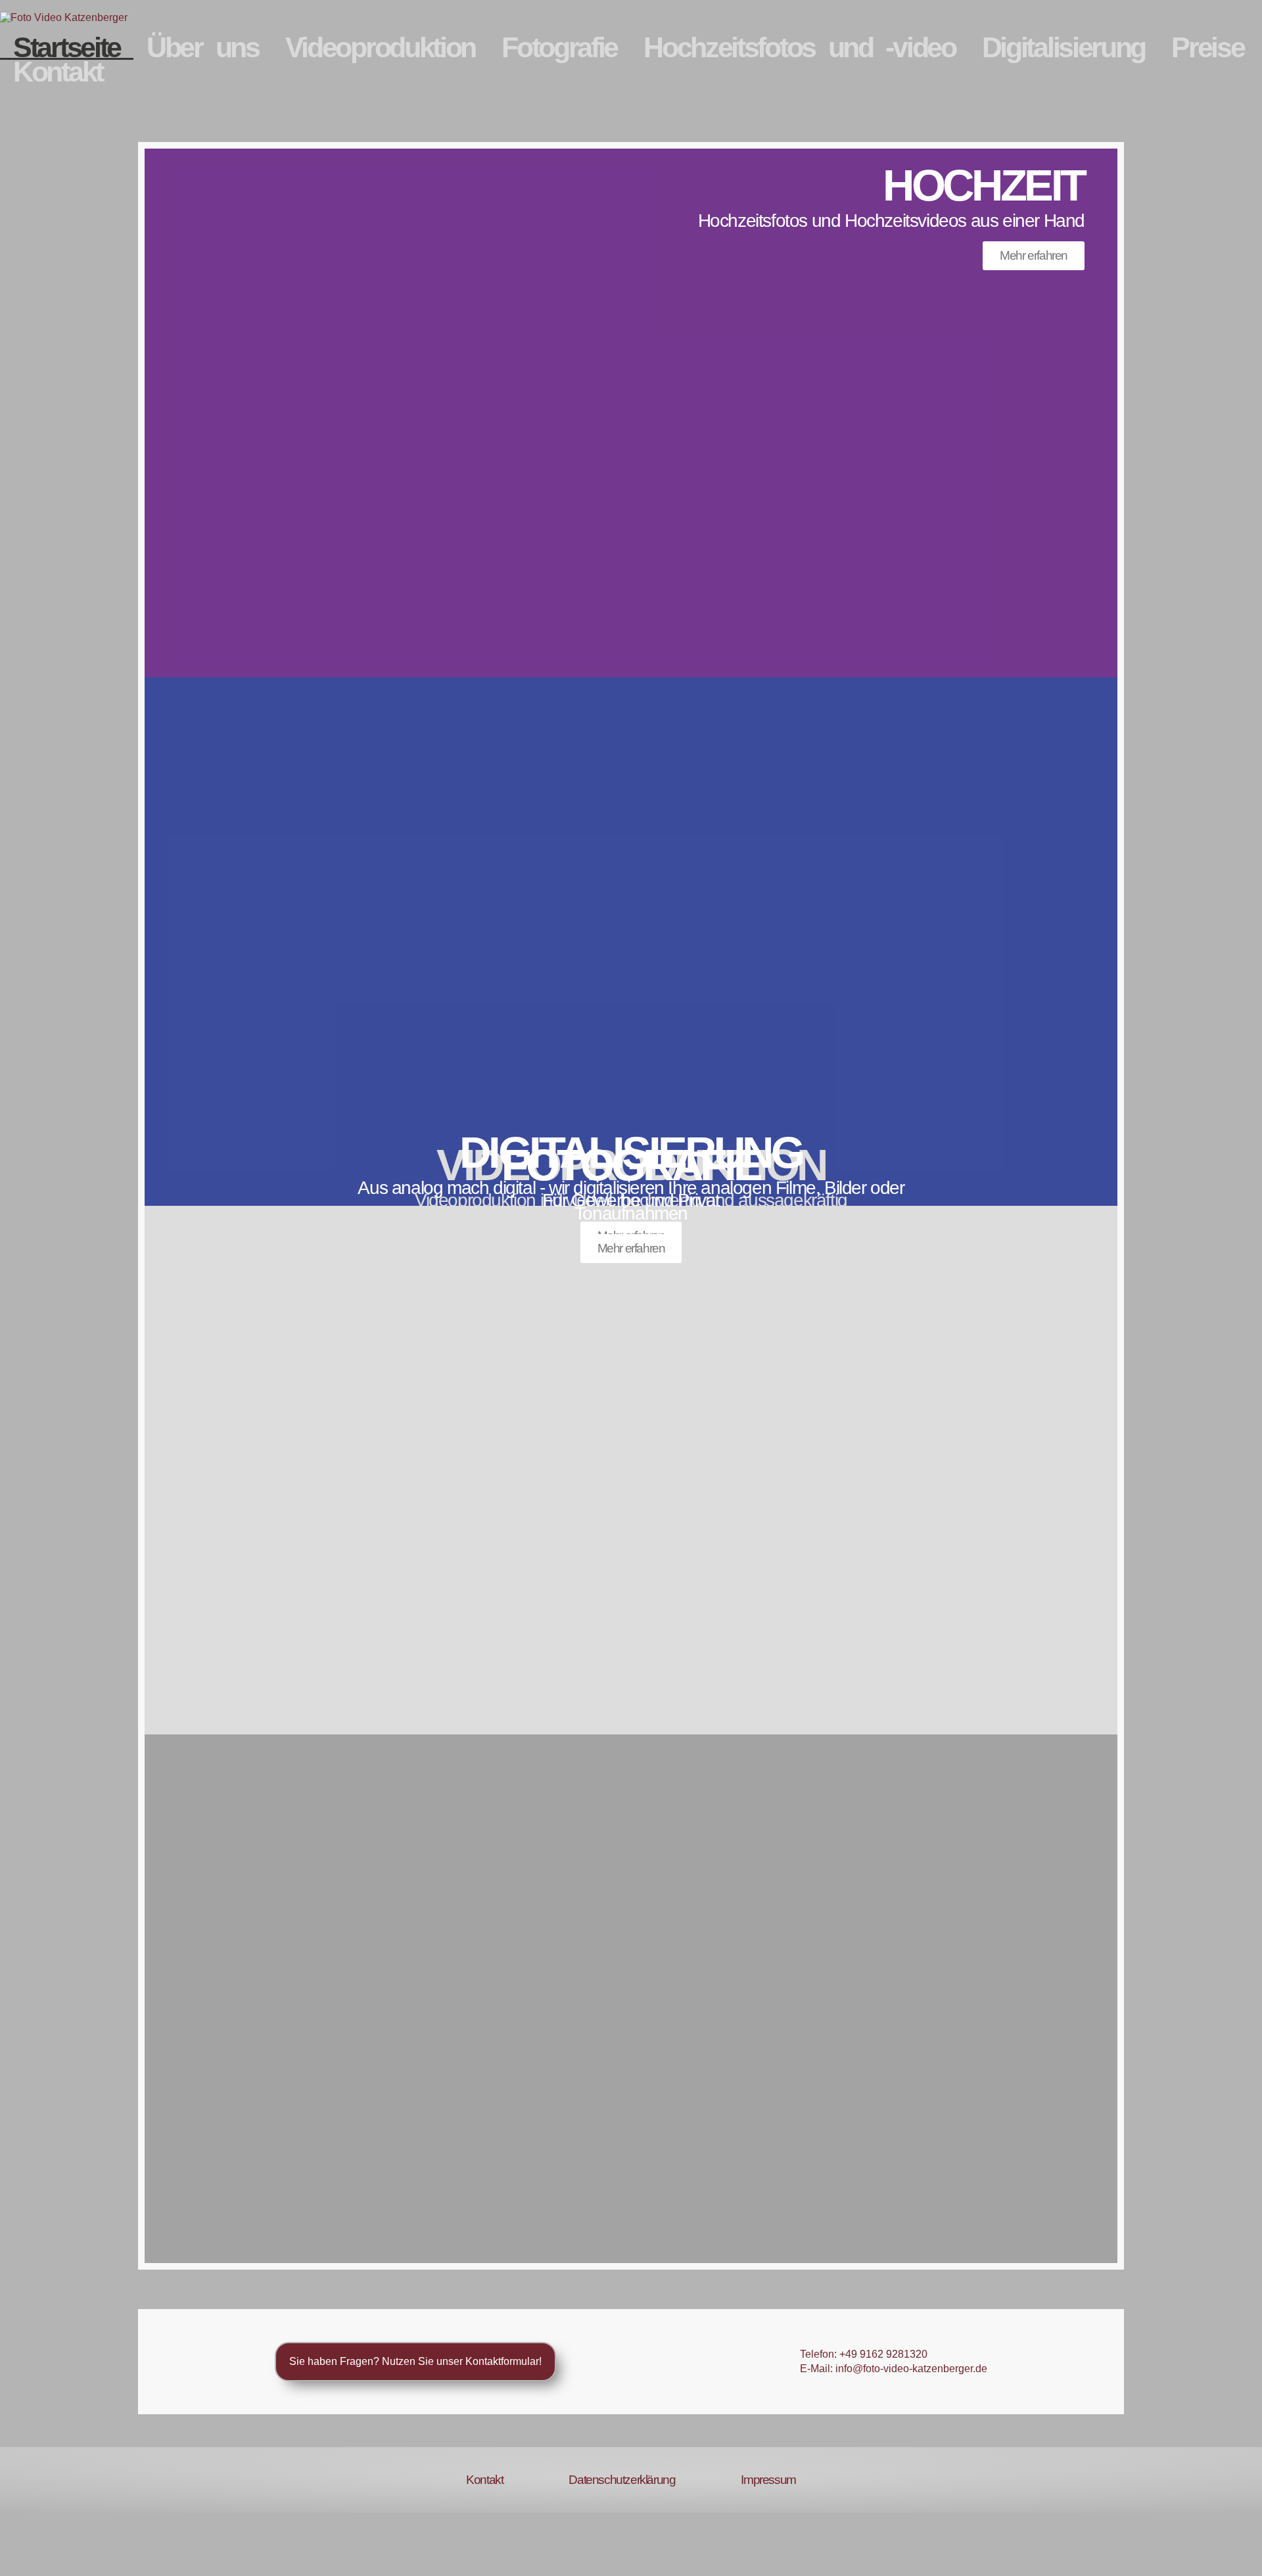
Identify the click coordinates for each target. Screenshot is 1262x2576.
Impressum (768, 2480)
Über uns (203, 48)
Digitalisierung (1064, 48)
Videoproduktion (381, 48)
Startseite (67, 48)
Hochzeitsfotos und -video (800, 48)
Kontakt (58, 72)
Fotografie (559, 48)
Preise (1207, 48)
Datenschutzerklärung (622, 2480)
